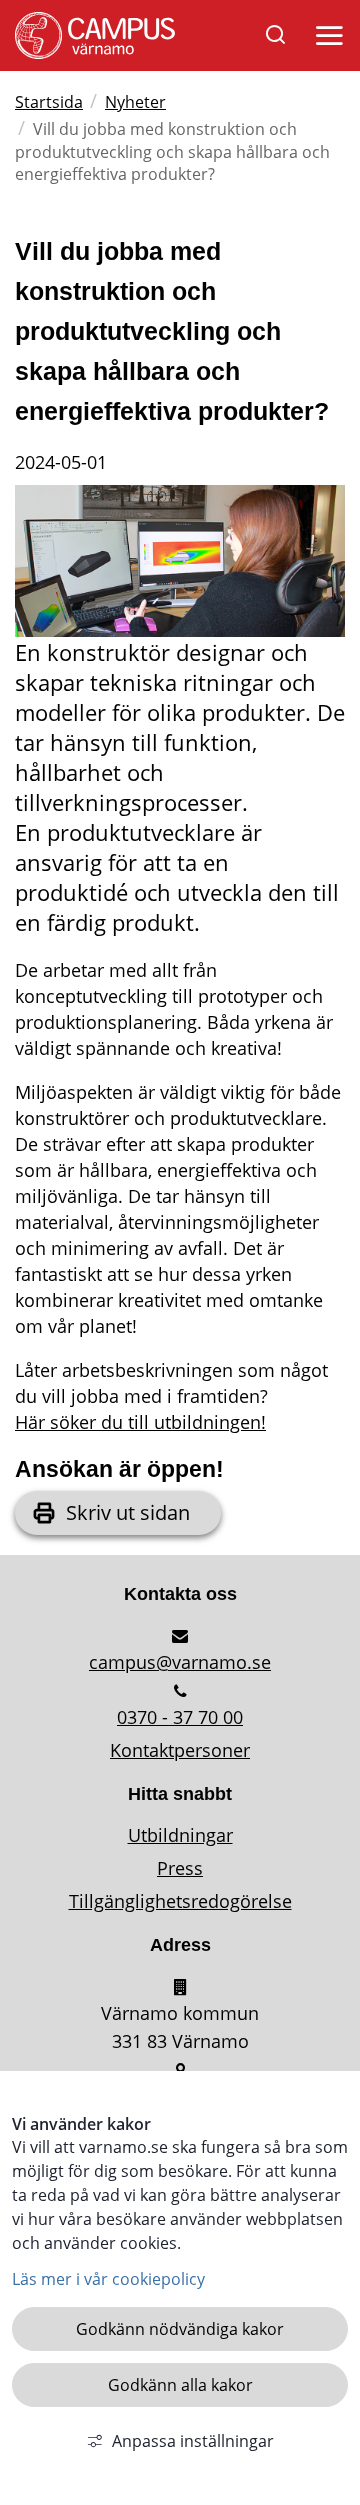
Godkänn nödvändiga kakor (180, 2329)
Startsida (49, 102)
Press (180, 1868)
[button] (326, 40)
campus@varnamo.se (180, 1662)
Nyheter (135, 102)
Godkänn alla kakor (180, 2385)
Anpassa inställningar (193, 2441)
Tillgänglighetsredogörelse (180, 1901)
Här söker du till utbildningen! (140, 1422)
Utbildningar (180, 1835)
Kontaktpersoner (180, 1750)
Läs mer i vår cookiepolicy (108, 2279)
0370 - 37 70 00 (180, 1717)
